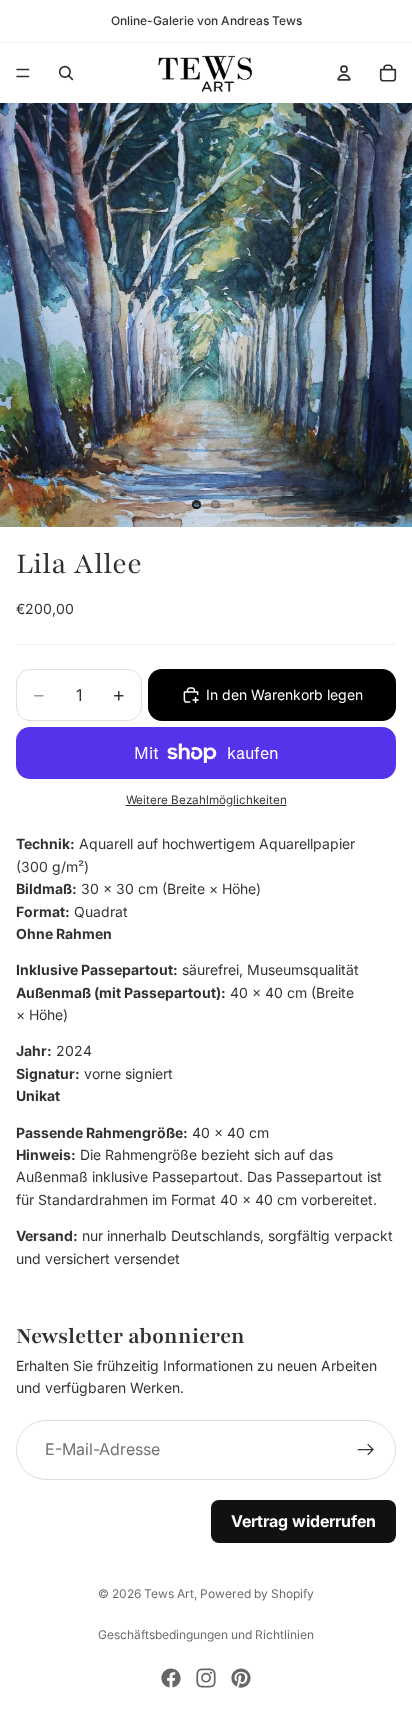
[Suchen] (66, 73)
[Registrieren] (366, 1450)
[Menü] (23, 73)
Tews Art (169, 1593)
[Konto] (344, 73)
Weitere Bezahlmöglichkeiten (206, 800)
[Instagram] (206, 1678)
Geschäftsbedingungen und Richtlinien (206, 1634)
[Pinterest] (241, 1678)
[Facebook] (171, 1678)
